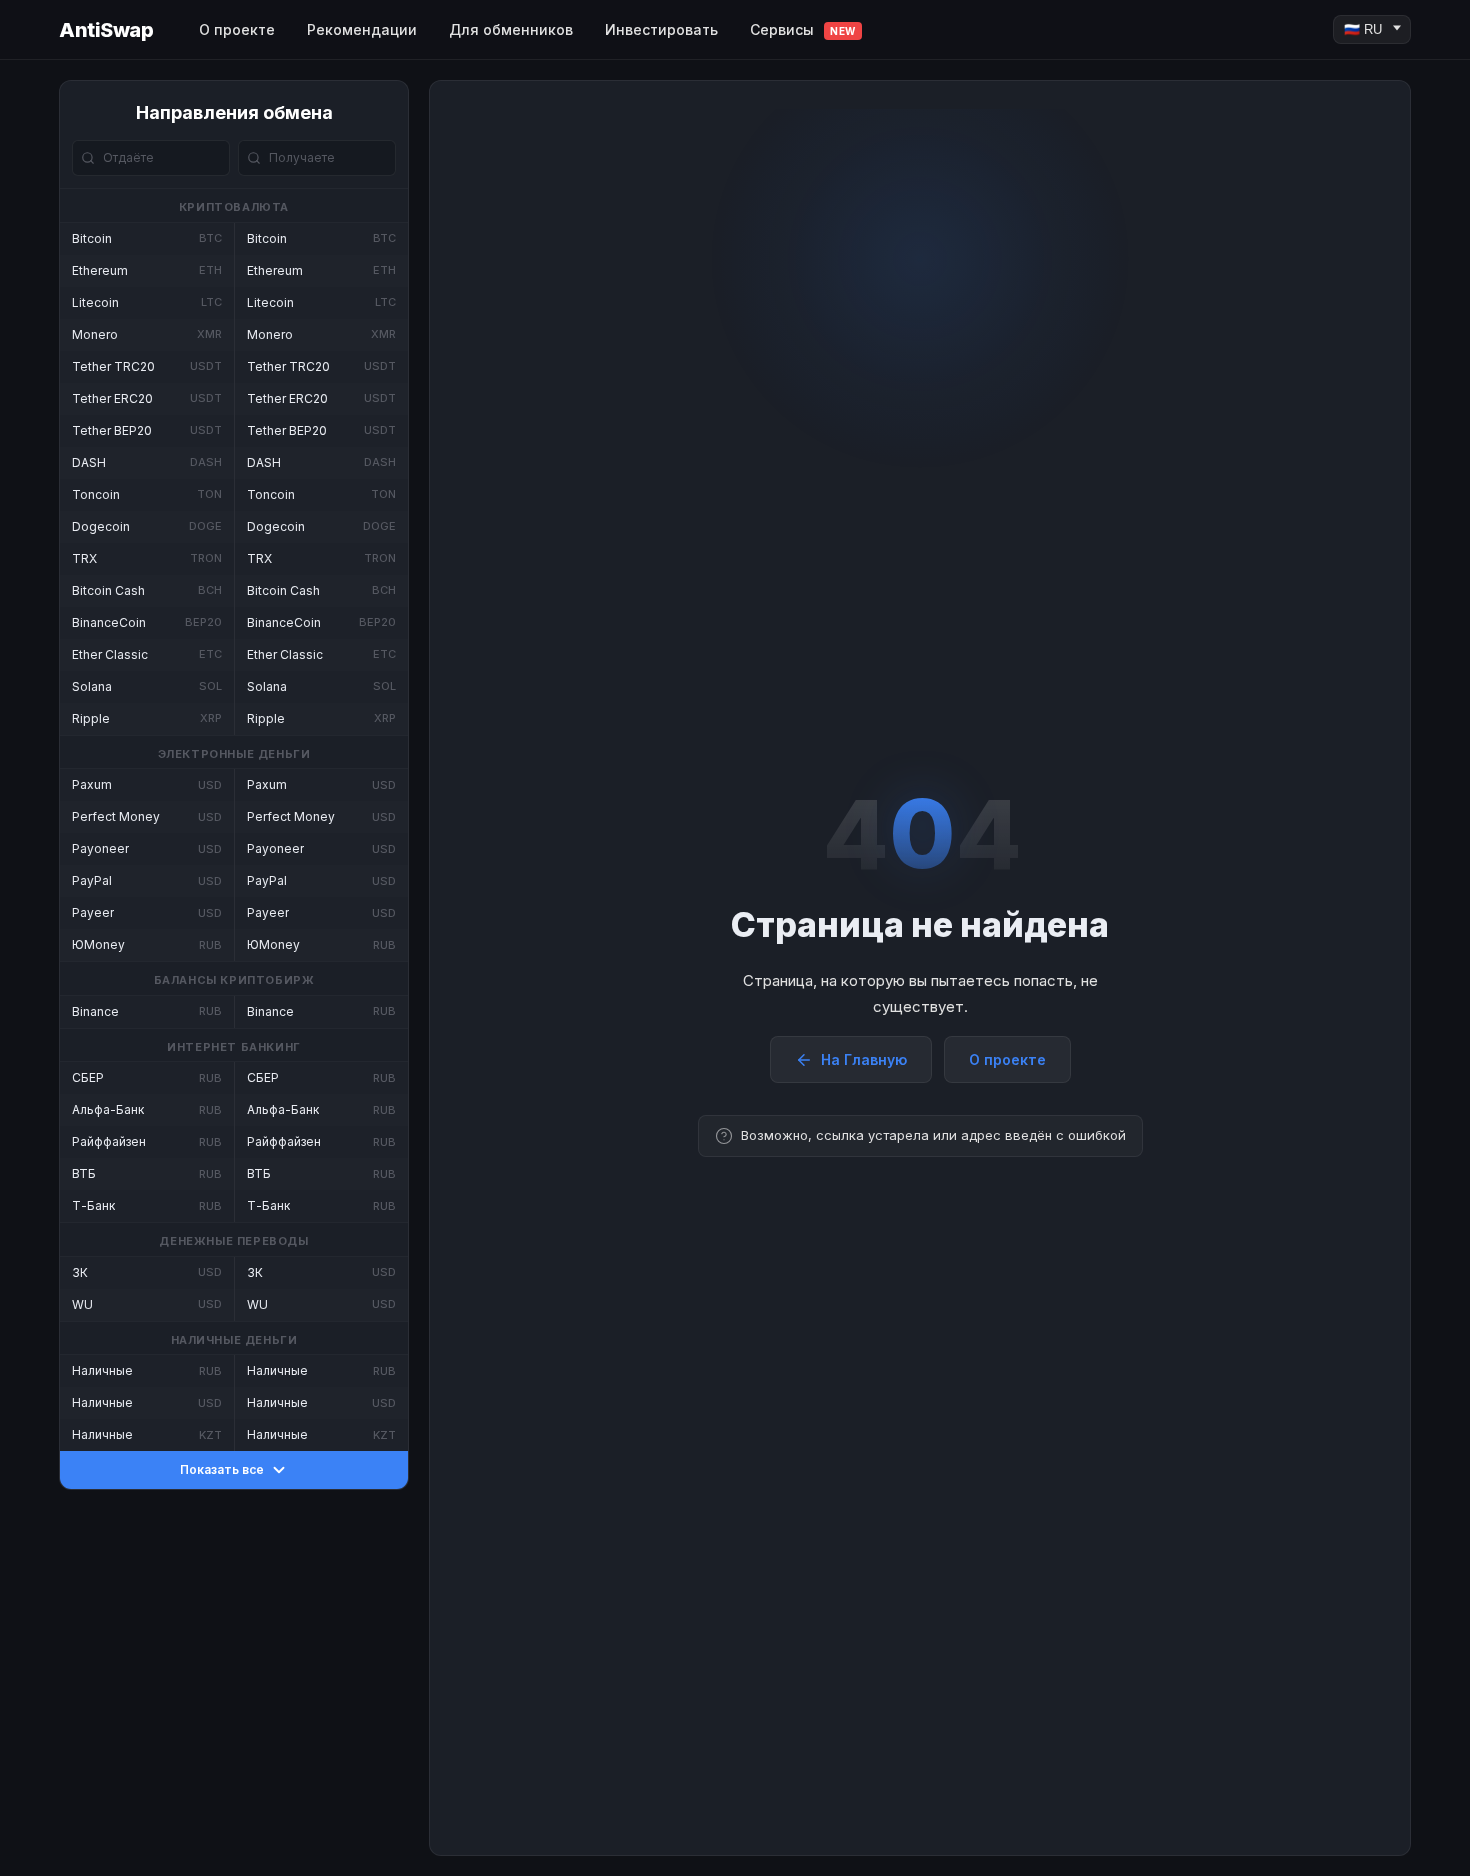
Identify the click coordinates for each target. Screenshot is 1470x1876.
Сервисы (803, 29)
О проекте (237, 29)
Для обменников (511, 29)
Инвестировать (661, 29)
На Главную (864, 1059)
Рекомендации (362, 29)
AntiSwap (106, 30)
